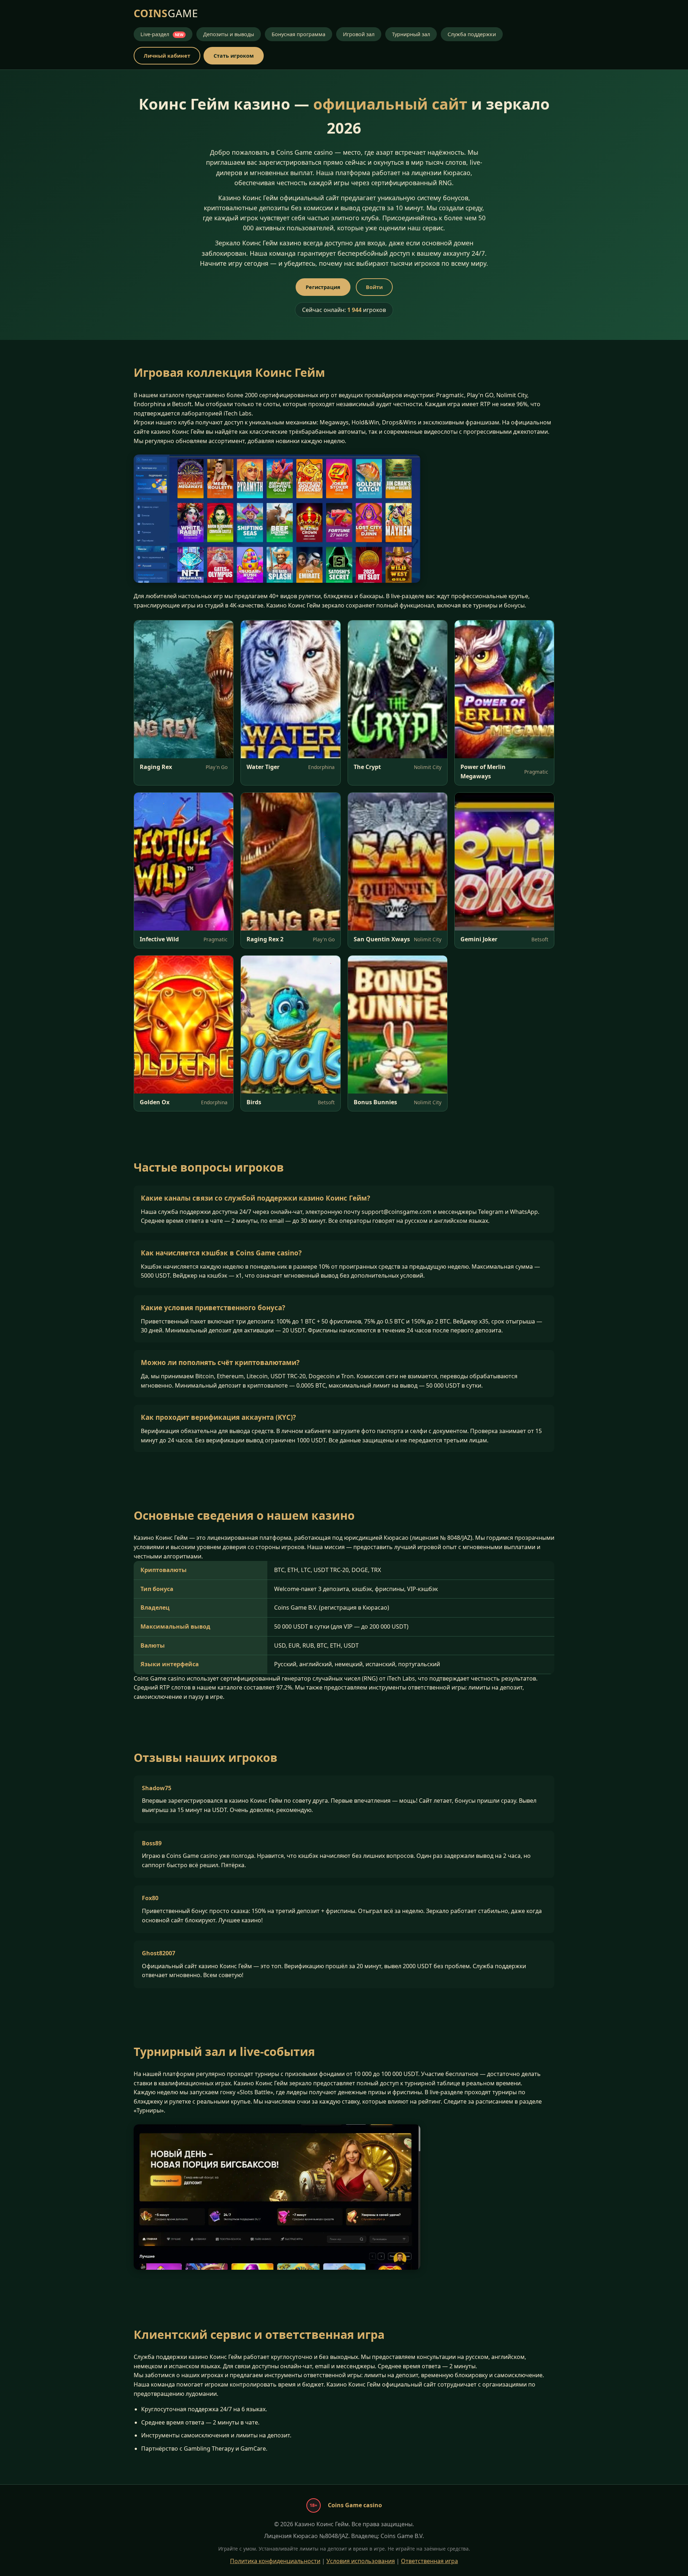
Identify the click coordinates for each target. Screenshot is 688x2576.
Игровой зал (359, 34)
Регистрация (323, 287)
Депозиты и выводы (229, 34)
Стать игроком (234, 56)
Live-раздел (162, 34)
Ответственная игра (429, 2561)
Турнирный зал (411, 34)
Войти (374, 287)
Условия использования (361, 2561)
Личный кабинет (167, 56)
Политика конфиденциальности (275, 2561)
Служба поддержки (472, 34)
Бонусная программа (298, 34)
